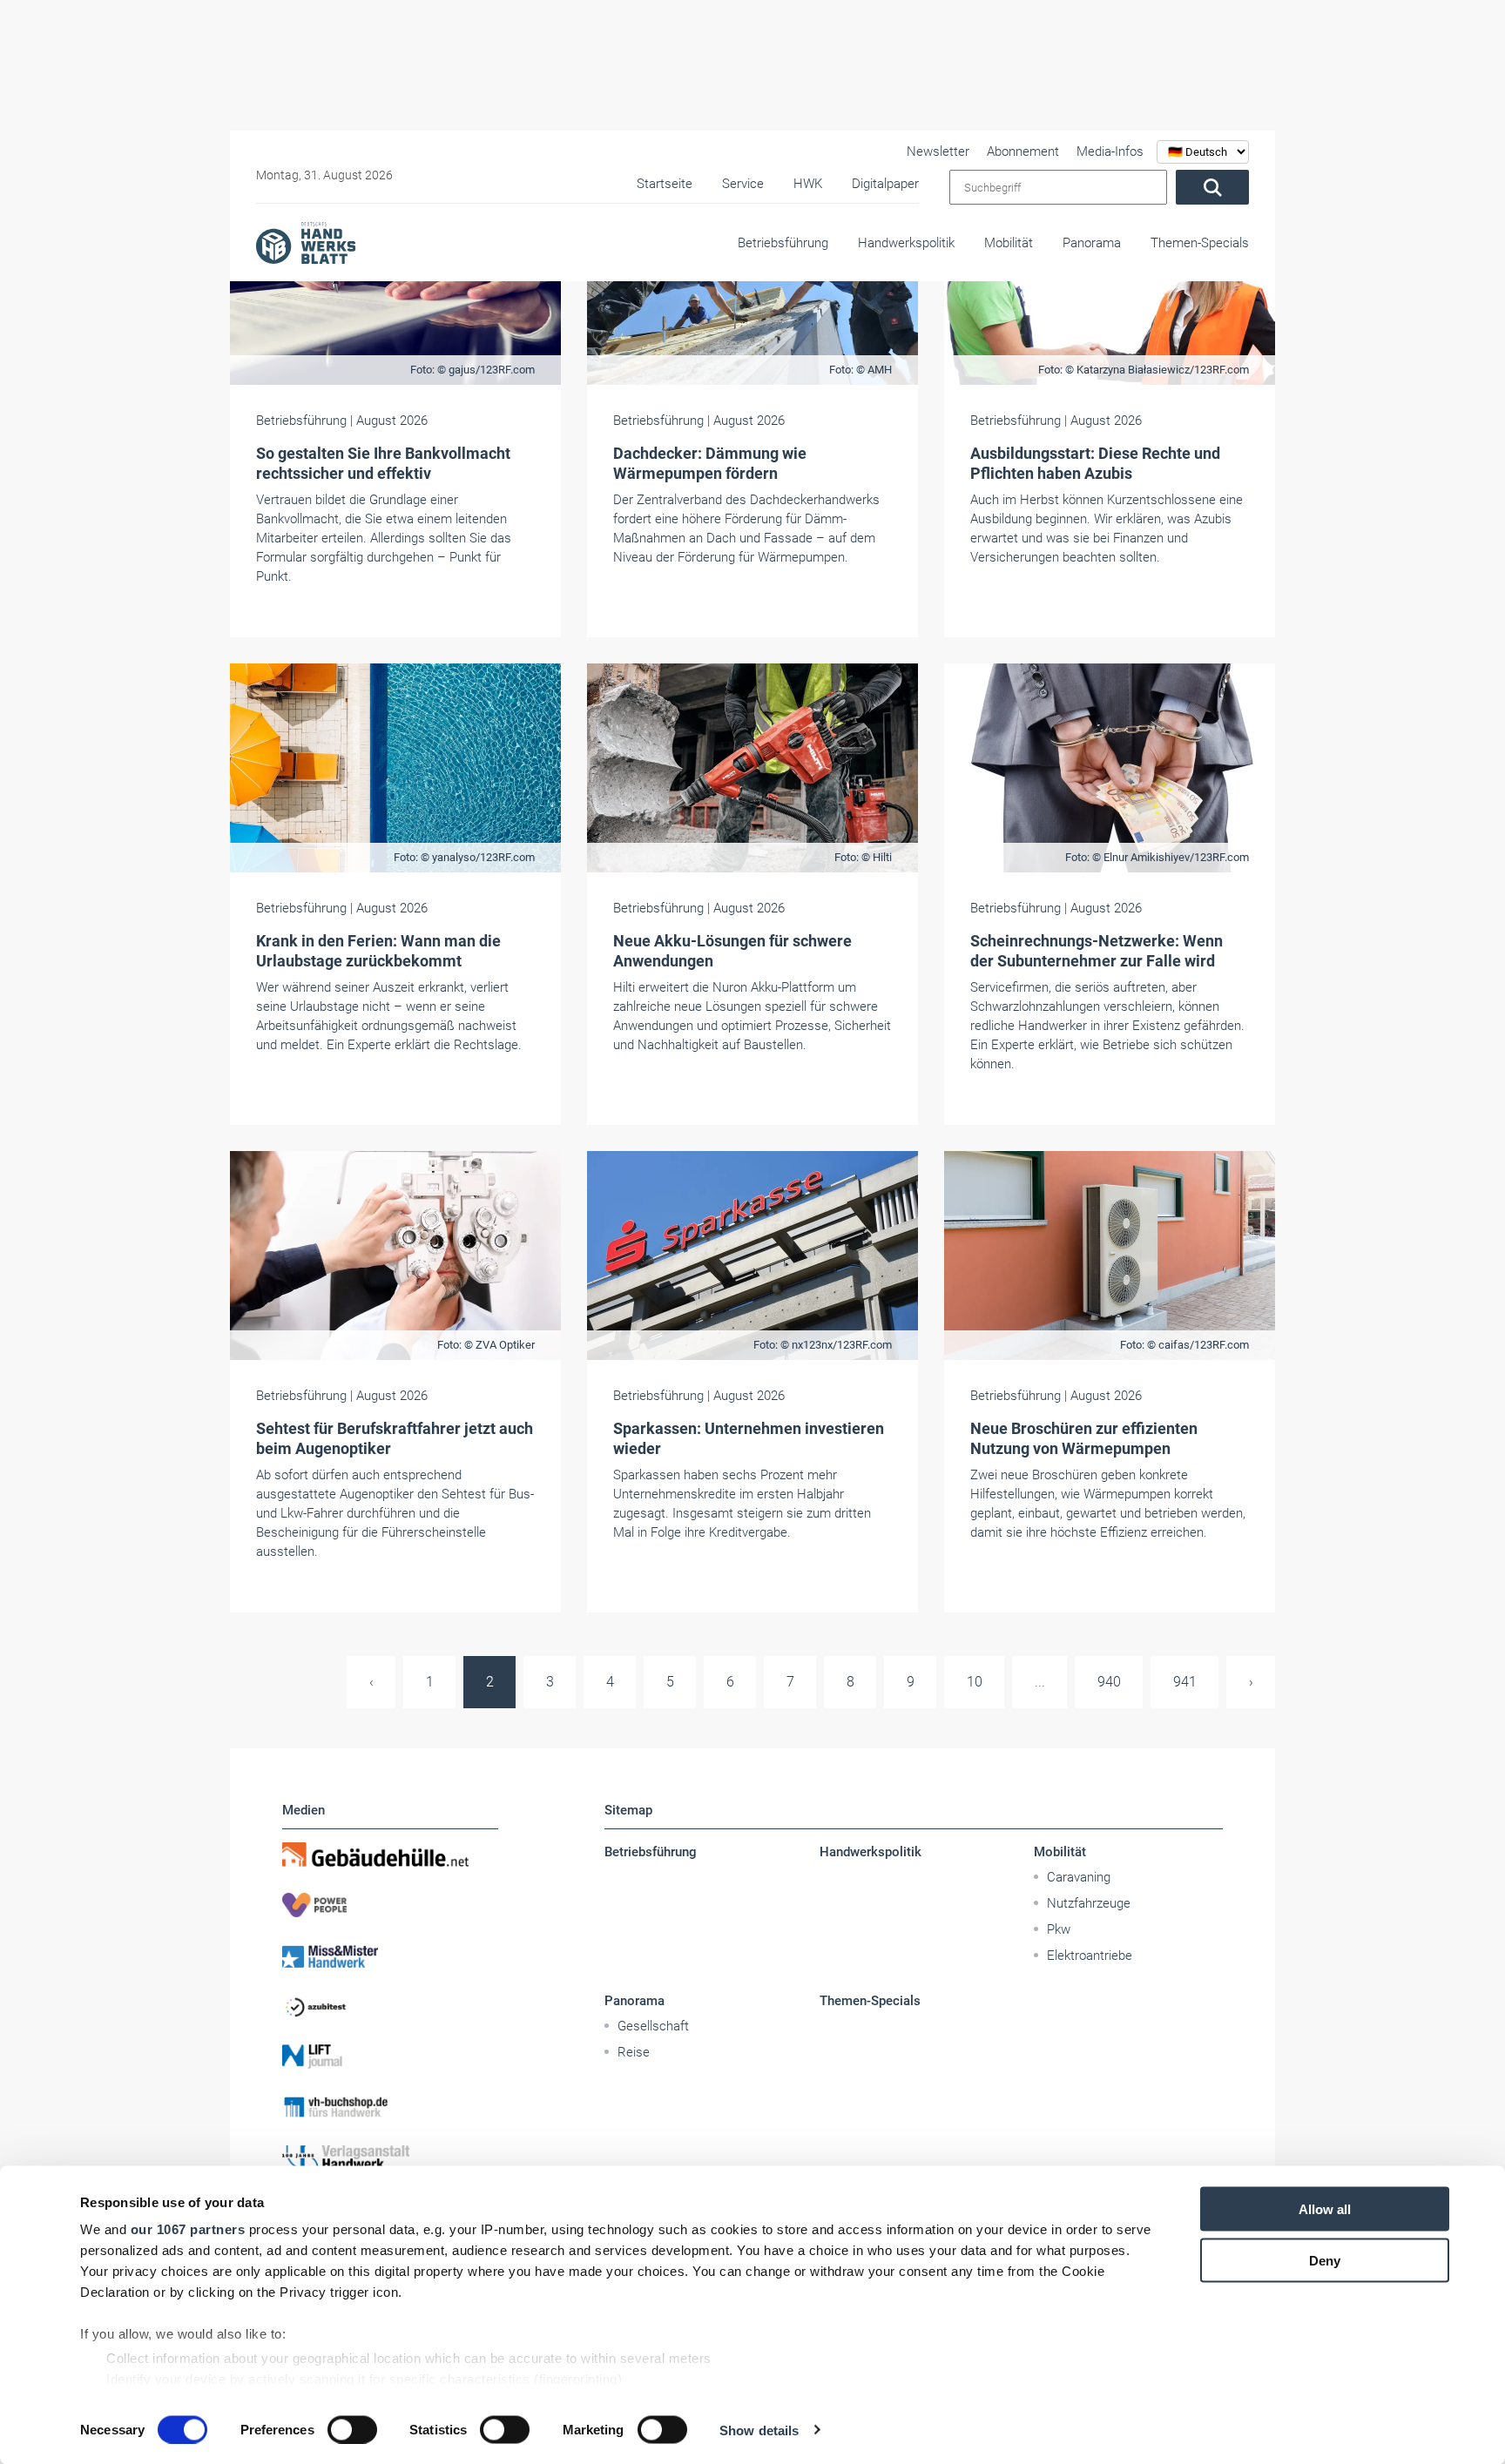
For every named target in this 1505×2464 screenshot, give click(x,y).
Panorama (1092, 243)
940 (1109, 1682)
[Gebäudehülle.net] (390, 1855)
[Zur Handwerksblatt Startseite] (306, 242)
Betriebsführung (783, 243)
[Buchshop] (390, 2107)
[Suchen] (1212, 187)
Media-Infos (1110, 151)
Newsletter (938, 151)
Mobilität (1009, 243)
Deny (1325, 2260)
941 (1185, 1682)
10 (975, 1682)
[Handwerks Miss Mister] (390, 1956)
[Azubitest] (390, 2006)
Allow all (1325, 2209)
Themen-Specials (1200, 243)
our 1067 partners (188, 2229)
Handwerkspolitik (906, 243)
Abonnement (1023, 151)
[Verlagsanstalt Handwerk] (390, 2158)
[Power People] (390, 1905)
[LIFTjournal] (390, 2057)
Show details (759, 2430)
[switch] (352, 2429)
